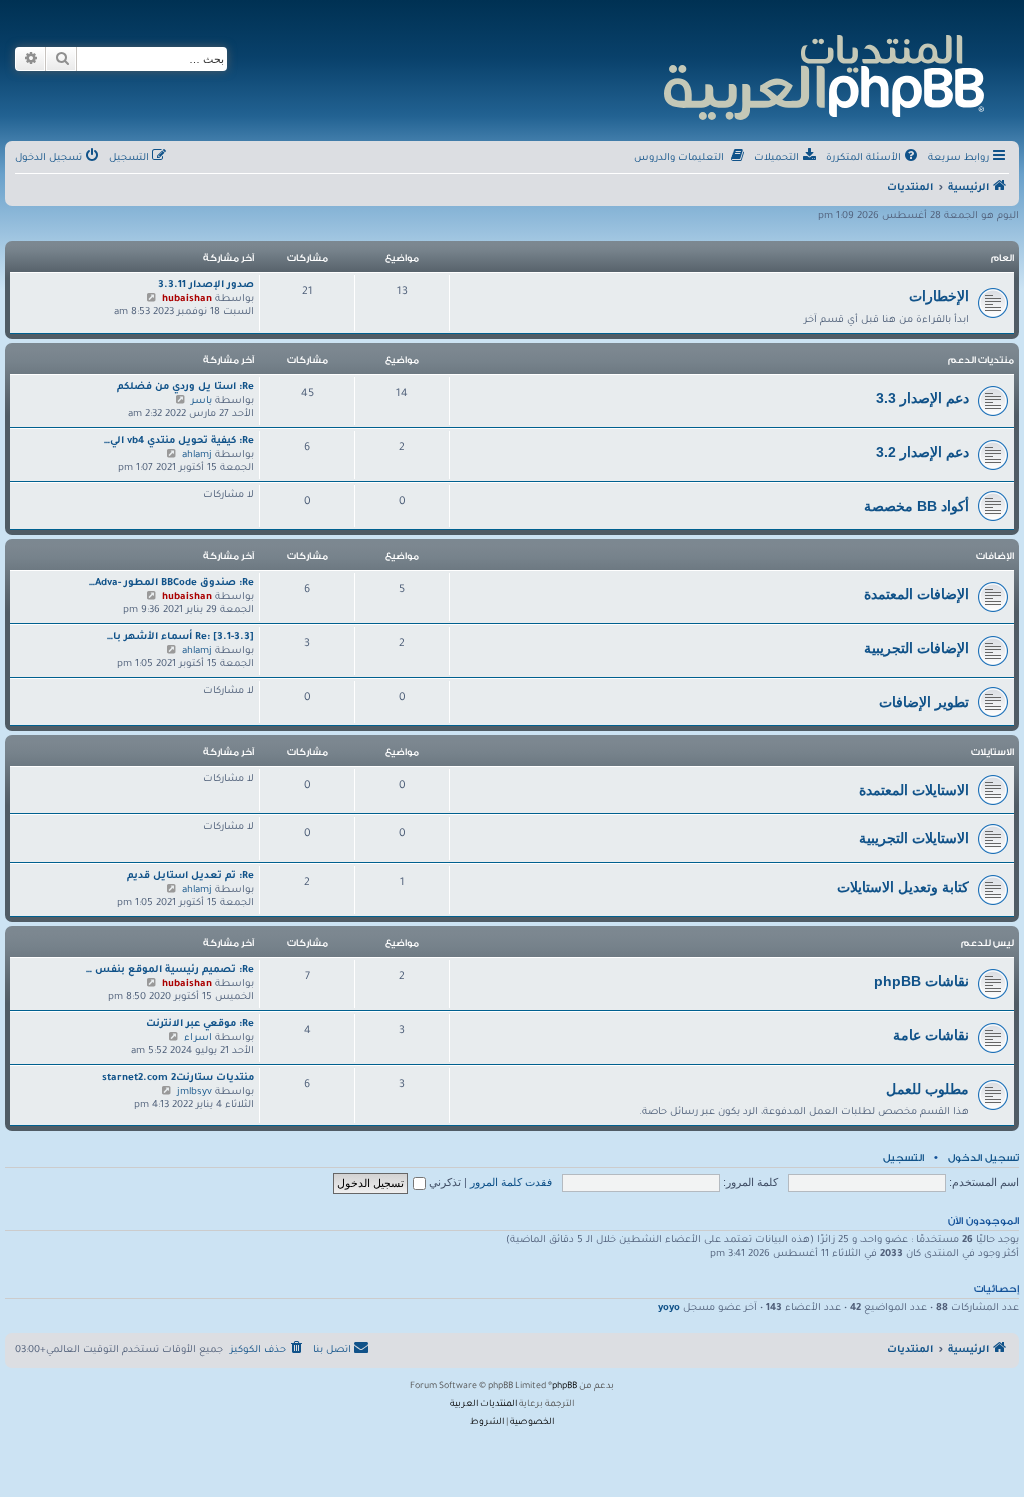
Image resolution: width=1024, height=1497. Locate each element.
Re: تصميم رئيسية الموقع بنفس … (170, 970)
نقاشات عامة (931, 1035)
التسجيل (903, 1158)
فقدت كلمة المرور (511, 1182)
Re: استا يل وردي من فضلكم (185, 387)
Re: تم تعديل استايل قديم (190, 876)
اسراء (198, 1038)
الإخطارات (939, 296)
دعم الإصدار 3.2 (922, 452)
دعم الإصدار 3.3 (922, 398)
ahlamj (197, 455)
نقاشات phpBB (921, 981)
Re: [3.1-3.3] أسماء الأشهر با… (180, 637)
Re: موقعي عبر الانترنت (200, 1024)
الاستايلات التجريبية (914, 838)
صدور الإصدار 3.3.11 (206, 285)
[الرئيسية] (822, 74)
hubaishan (187, 299)
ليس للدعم (987, 943)
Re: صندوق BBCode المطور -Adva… (171, 583)
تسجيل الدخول (983, 1158)
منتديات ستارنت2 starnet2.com (178, 1078)
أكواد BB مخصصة (916, 506)
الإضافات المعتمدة (916, 594)
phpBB (564, 1387)
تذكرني (443, 1182)
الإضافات (995, 556)
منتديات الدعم (981, 360)
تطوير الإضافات (924, 702)
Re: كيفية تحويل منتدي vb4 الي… (179, 441)
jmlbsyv (194, 1092)
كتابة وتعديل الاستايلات (903, 887)
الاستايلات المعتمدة (914, 790)
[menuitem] (873, 159)
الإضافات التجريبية (916, 648)
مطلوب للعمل (927, 1089)
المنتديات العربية (483, 1405)
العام (1002, 258)
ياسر (201, 401)
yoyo (669, 1308)
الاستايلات (992, 752)
